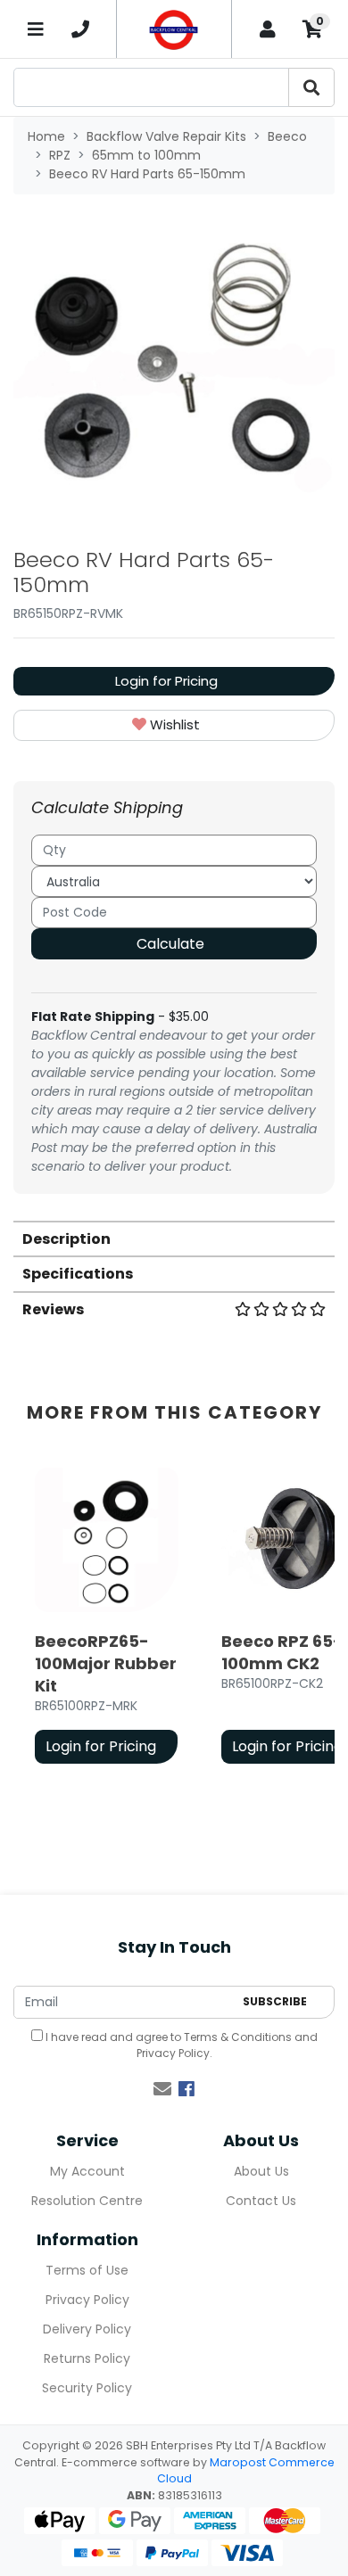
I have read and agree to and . (180, 2045)
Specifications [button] (78, 1274)
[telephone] (80, 29)
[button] (174, 725)
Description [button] (66, 1239)
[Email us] (162, 2089)
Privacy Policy (173, 2053)
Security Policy (87, 2388)
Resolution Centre (87, 2201)
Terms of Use (87, 2270)
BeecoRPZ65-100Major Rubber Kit (106, 1663)
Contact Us (261, 2201)
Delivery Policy (87, 2329)
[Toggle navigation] (36, 29)
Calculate (170, 944)
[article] (107, 1619)
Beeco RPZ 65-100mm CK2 (282, 1652)
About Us (261, 2171)
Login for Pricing (166, 681)
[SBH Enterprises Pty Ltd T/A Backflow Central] (174, 29)
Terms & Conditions (238, 2037)
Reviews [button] (53, 1309)
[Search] (311, 87)
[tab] (174, 1238)
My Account (87, 2171)
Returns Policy (87, 2358)
